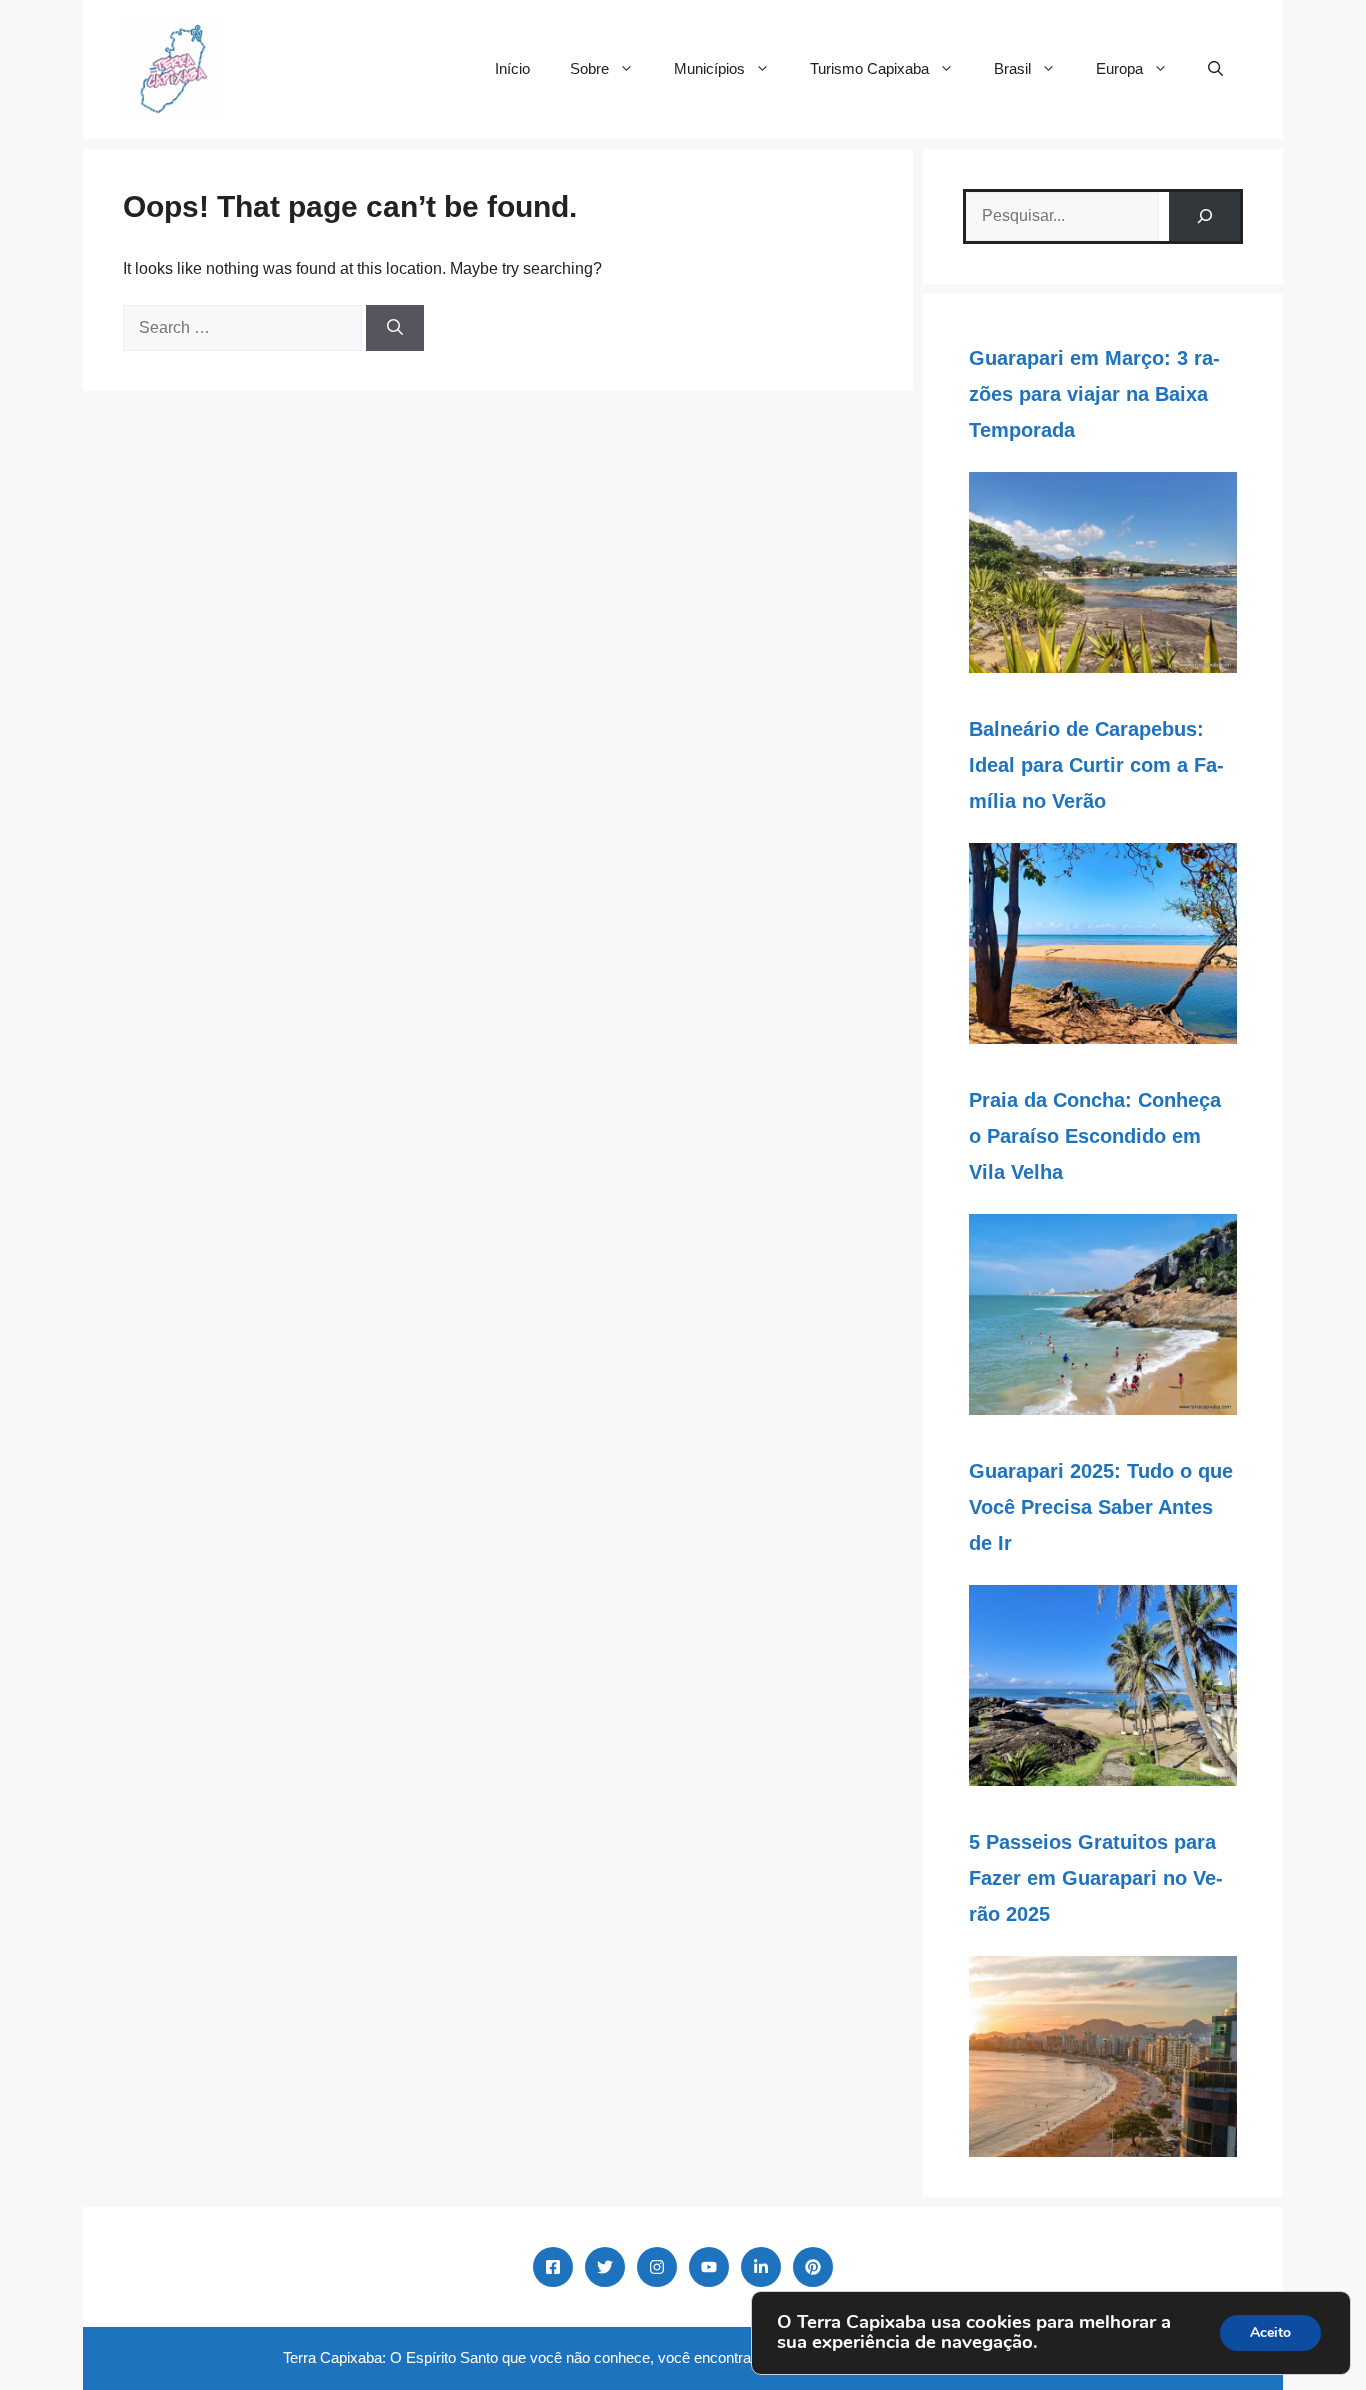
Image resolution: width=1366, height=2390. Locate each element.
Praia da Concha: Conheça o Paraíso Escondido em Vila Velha (1095, 1136)
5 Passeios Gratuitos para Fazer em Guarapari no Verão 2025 (1096, 1878)
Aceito (1270, 2332)
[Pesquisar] (1204, 216)
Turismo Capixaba (869, 68)
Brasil (1012, 68)
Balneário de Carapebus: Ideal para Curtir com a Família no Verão (1096, 765)
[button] (1215, 69)
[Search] (395, 328)
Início (512, 68)
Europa (1119, 68)
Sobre (589, 68)
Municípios (709, 68)
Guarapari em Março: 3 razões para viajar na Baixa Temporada (1094, 394)
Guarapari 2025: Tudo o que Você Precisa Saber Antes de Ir (1101, 1507)
